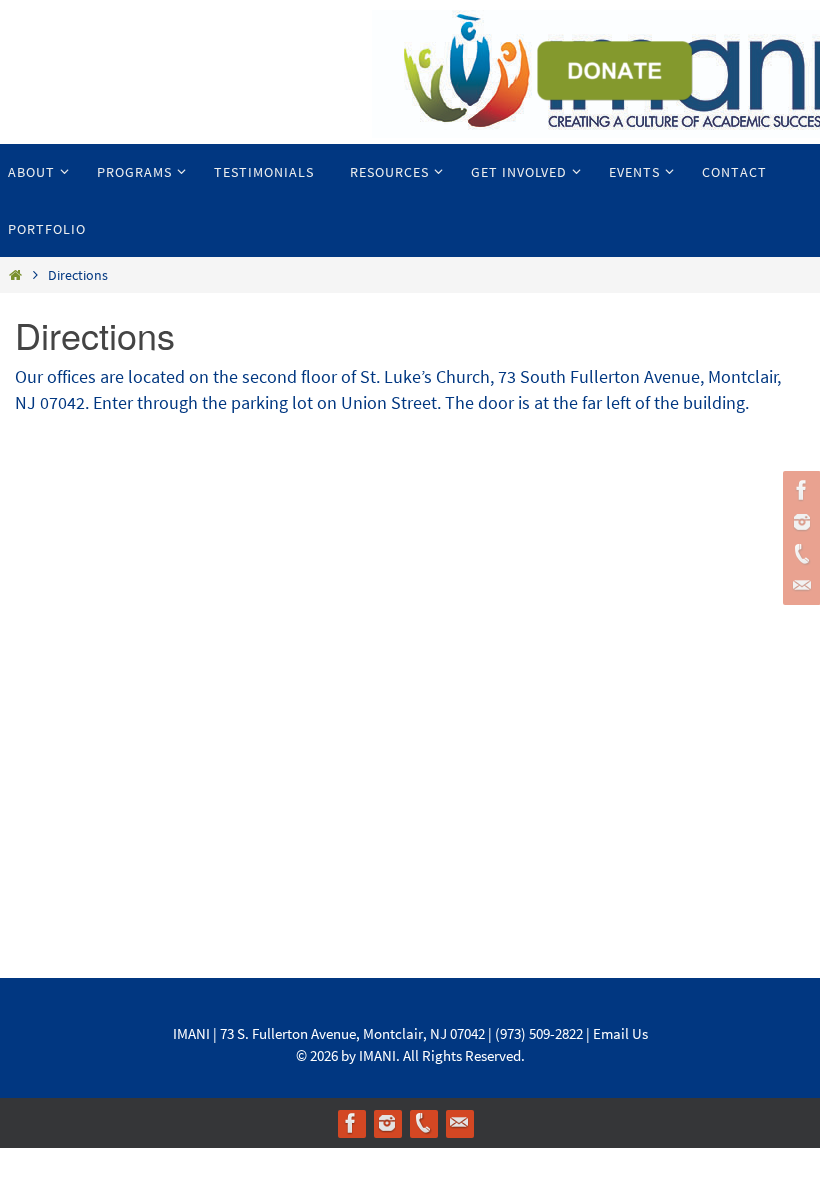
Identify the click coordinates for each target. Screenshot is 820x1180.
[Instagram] (799, 522)
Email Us (620, 1033)
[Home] (15, 275)
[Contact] (799, 586)
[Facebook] (799, 490)
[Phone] (799, 554)
